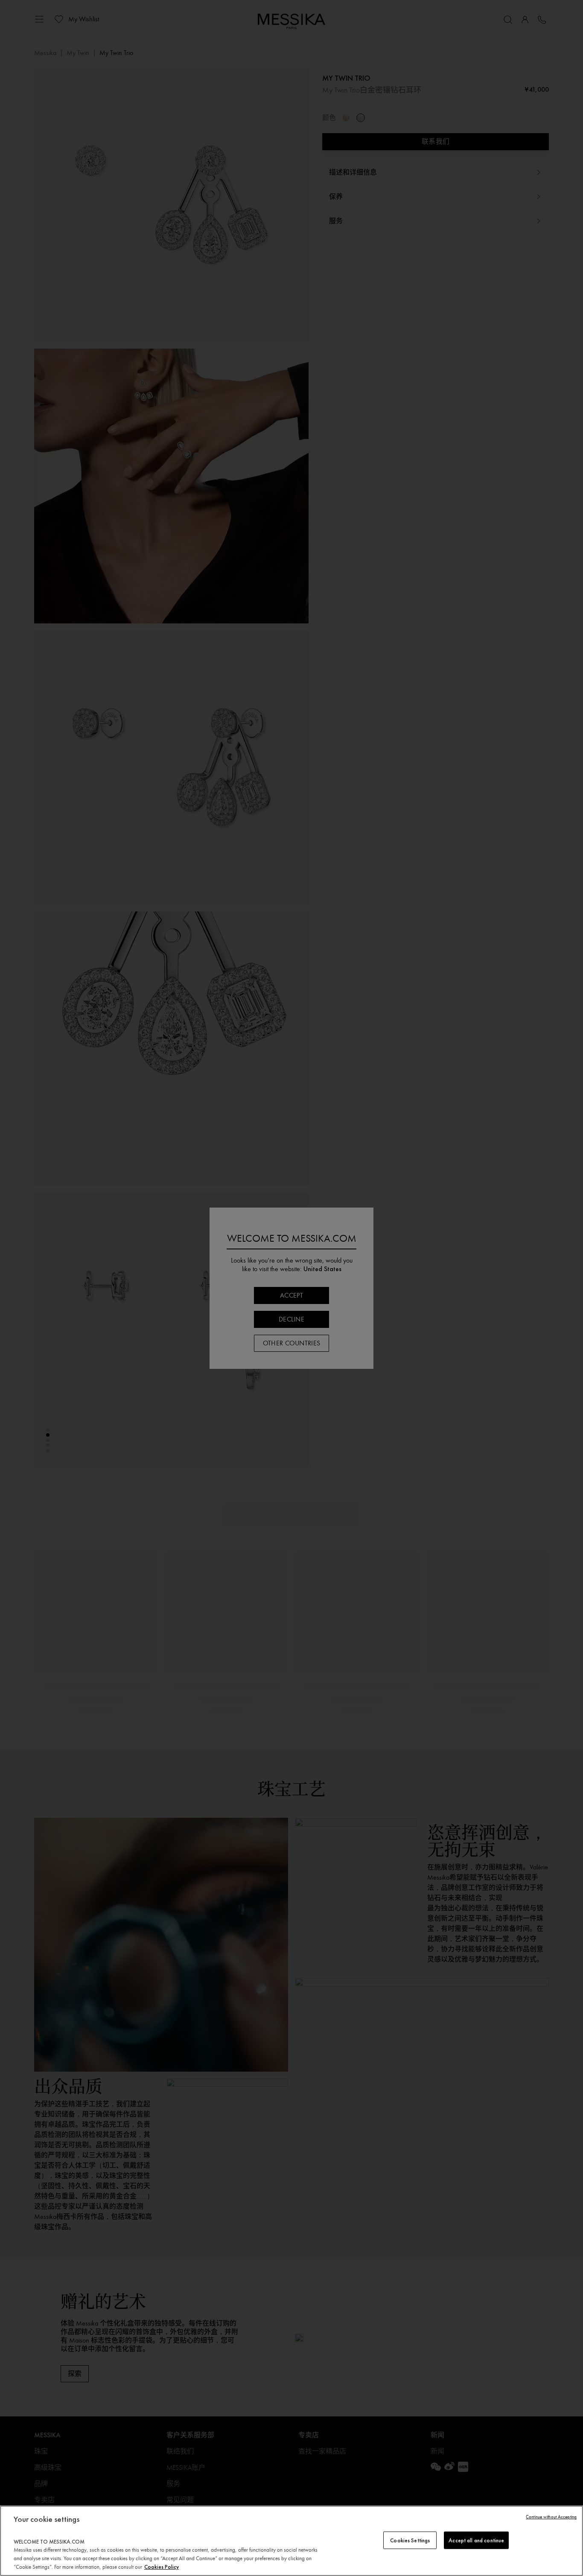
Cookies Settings (410, 2540)
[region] (291, 2541)
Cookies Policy (162, 2567)
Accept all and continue (476, 2540)
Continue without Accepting (551, 2517)
